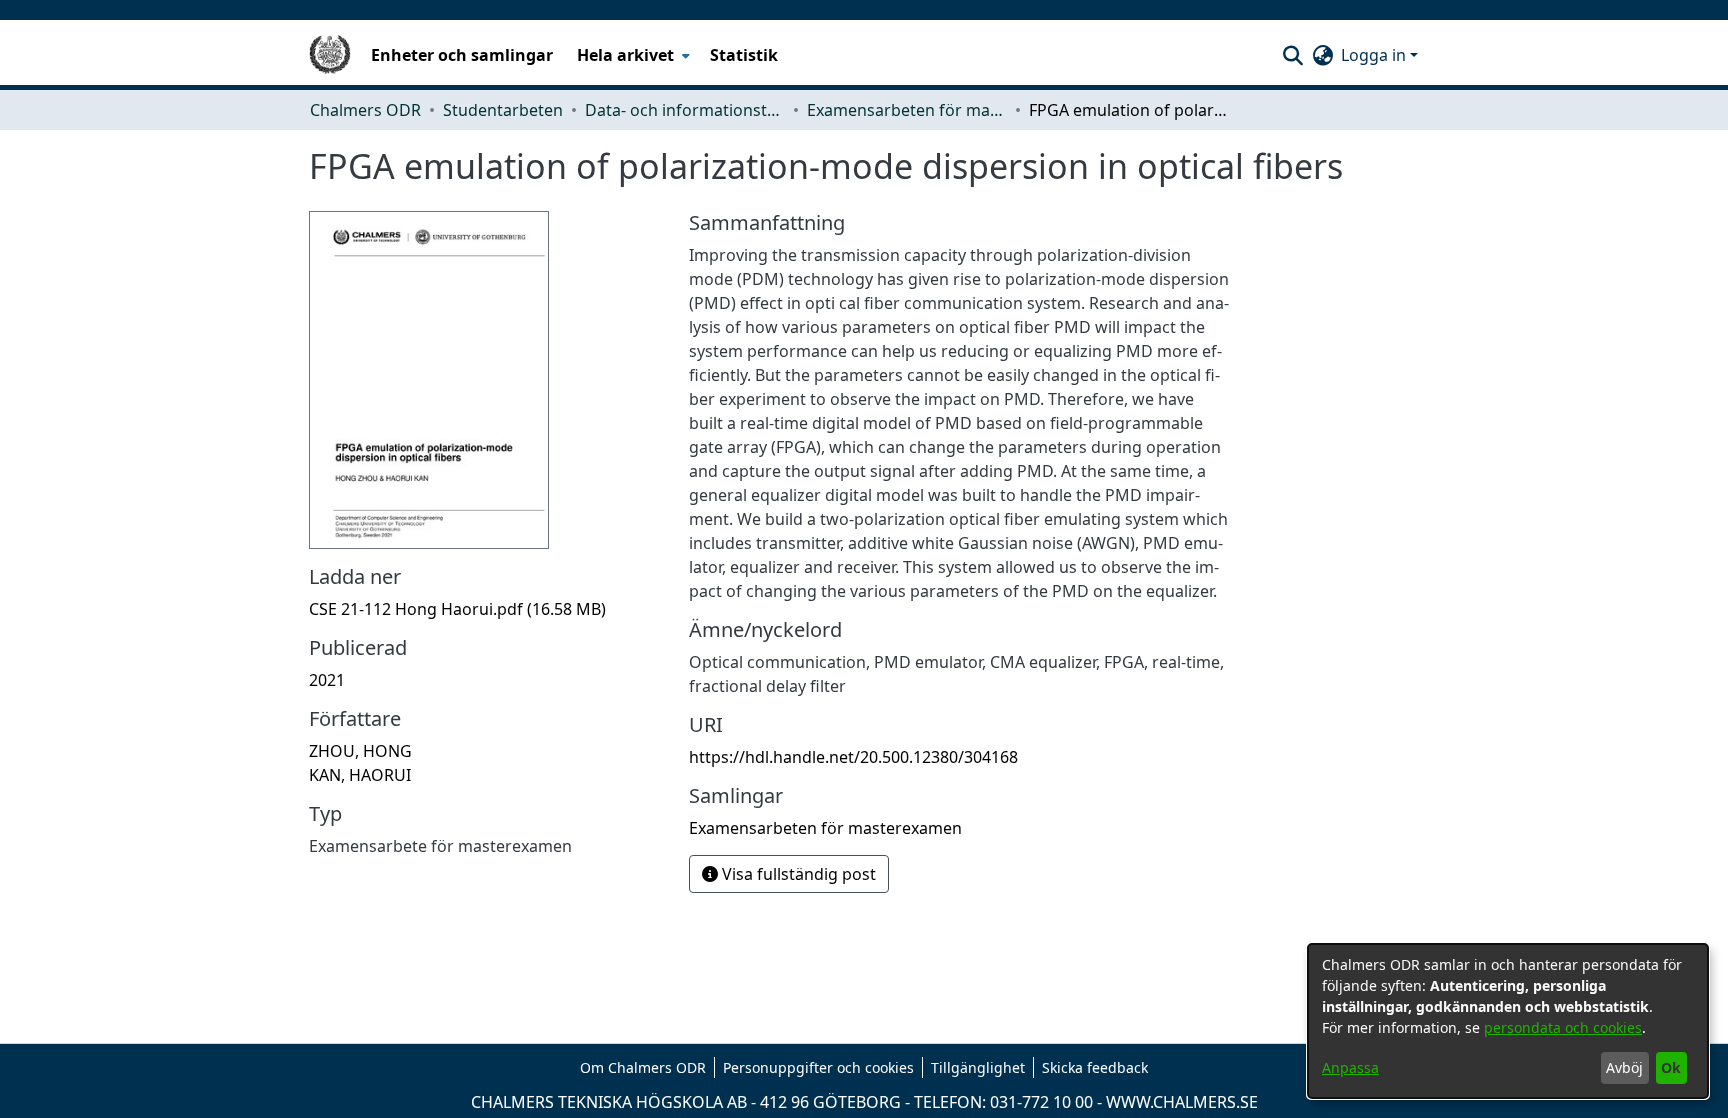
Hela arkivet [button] (625, 55)
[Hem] (330, 55)
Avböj (1624, 1067)
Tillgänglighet (978, 1067)
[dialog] (1508, 1021)
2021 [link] (327, 680)
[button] (1292, 55)
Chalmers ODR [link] (365, 110)
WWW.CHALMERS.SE (1182, 1102)
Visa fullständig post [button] (797, 874)
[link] (457, 609)
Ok (1671, 1067)
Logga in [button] (1375, 55)
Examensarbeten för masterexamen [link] (907, 110)
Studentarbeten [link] (503, 110)
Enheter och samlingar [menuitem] (462, 55)
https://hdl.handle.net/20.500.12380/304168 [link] (853, 757)
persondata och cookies (1563, 1027)
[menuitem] (631, 55)
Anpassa (1350, 1067)
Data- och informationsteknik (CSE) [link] (685, 110)
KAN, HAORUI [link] (360, 775)
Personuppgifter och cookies (818, 1067)
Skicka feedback (1095, 1067)
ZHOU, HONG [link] (360, 751)
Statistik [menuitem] (744, 55)
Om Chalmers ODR (643, 1067)
